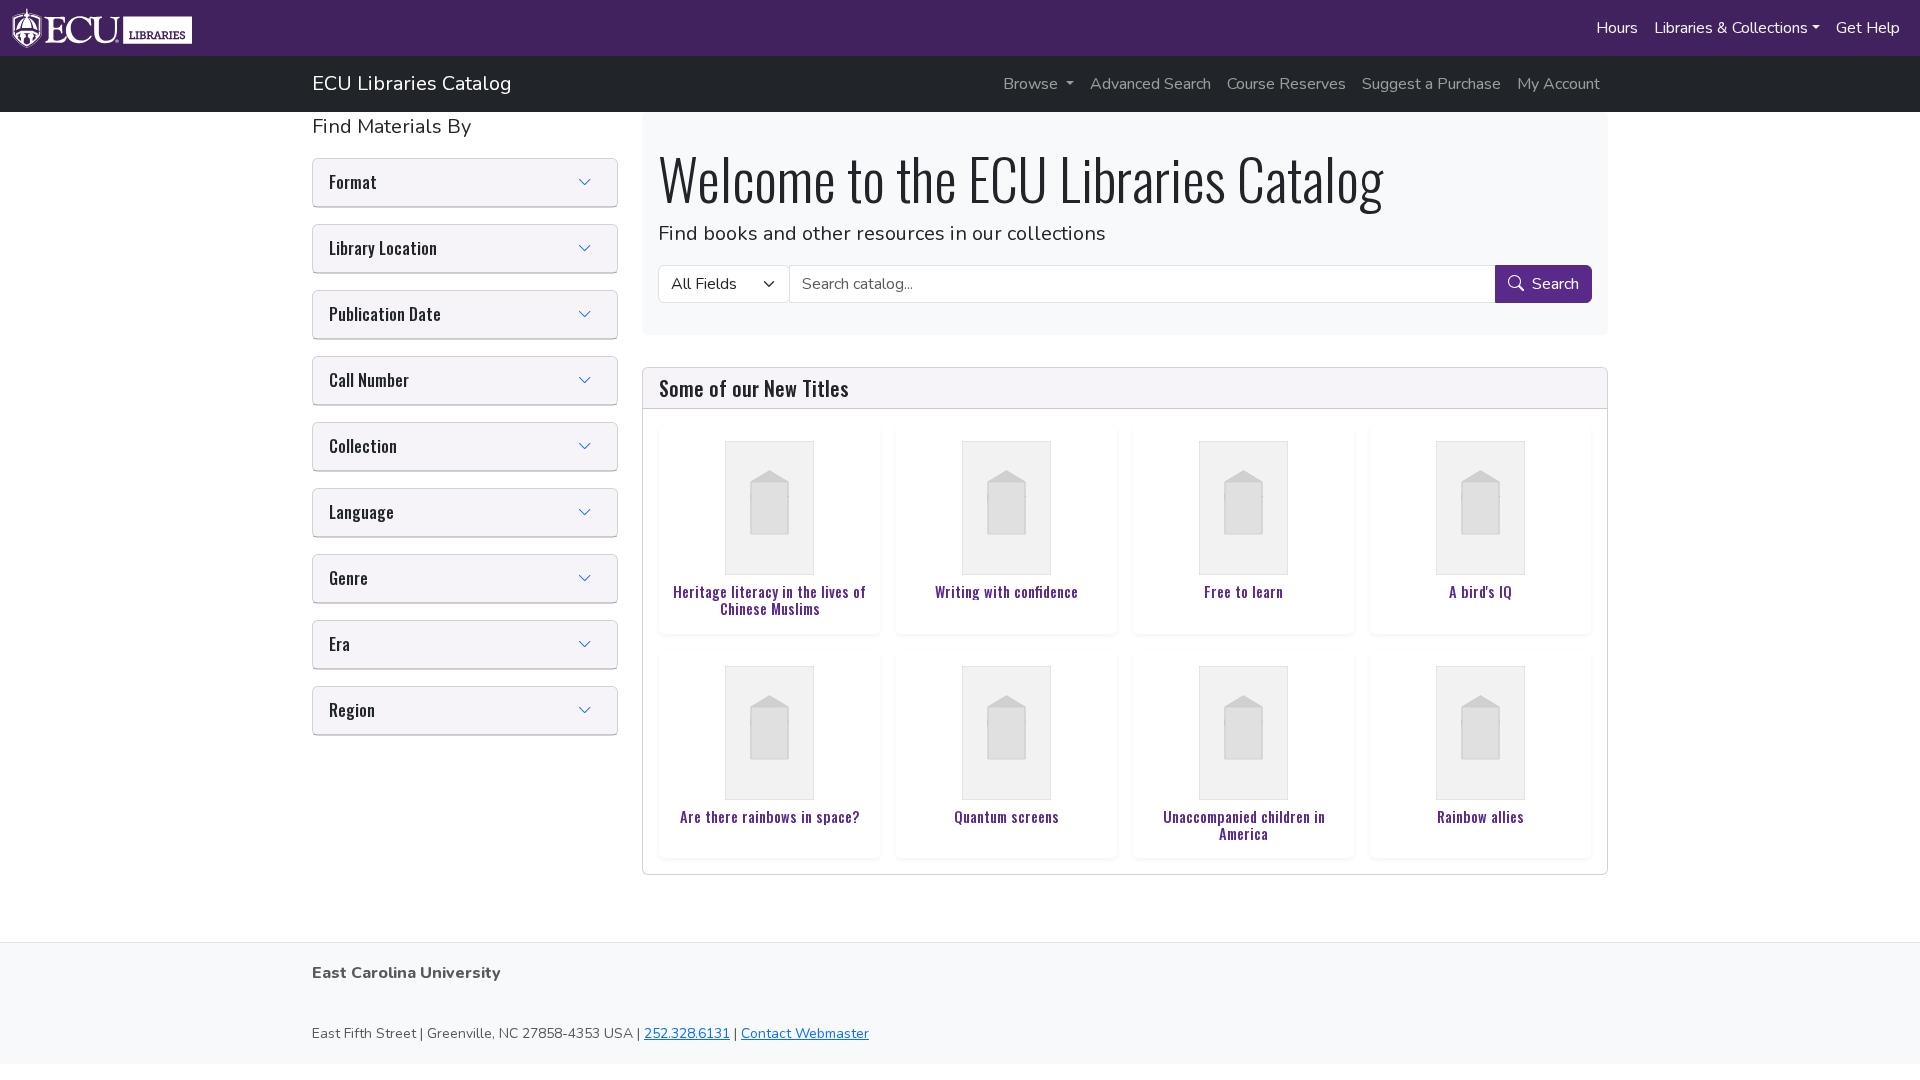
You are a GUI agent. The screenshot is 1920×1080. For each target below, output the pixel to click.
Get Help (1868, 28)
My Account (1558, 84)
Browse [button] (1032, 84)
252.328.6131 (687, 1033)
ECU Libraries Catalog (412, 83)
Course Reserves (1286, 84)
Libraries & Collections (1731, 28)
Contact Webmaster (805, 1033)
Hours (1617, 28)
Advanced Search (1150, 84)
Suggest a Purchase (1431, 84)
